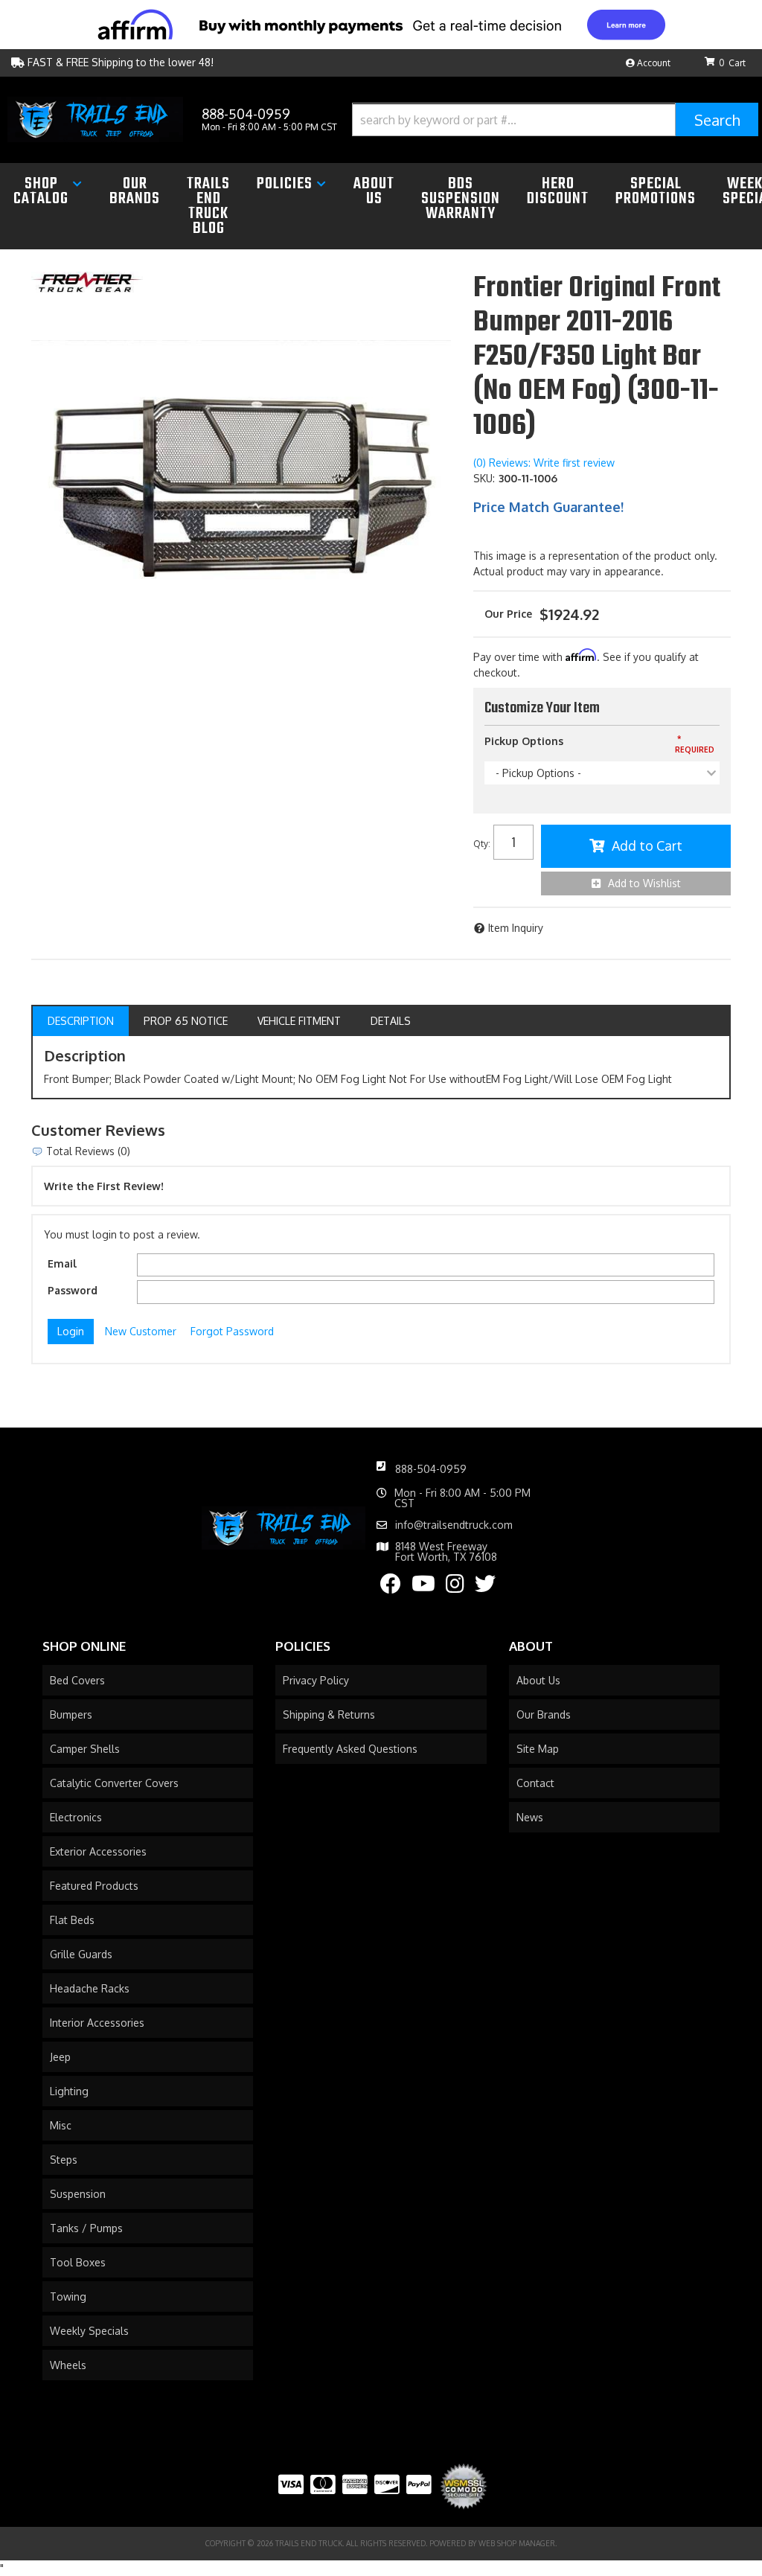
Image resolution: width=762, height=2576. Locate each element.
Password (73, 1290)
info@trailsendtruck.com (454, 1525)
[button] (555, 119)
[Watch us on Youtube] (423, 1587)
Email (62, 1263)
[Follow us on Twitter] (485, 1587)
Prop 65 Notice (186, 1021)
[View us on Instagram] (455, 1587)
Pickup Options (524, 741)
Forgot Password (232, 1331)
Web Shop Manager (517, 2543)
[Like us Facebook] (391, 1587)
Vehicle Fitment (299, 1021)
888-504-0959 (431, 1469)
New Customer (141, 1331)
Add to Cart (647, 846)
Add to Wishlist (644, 883)
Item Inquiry (516, 928)
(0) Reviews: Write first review (544, 463)
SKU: (484, 478)
